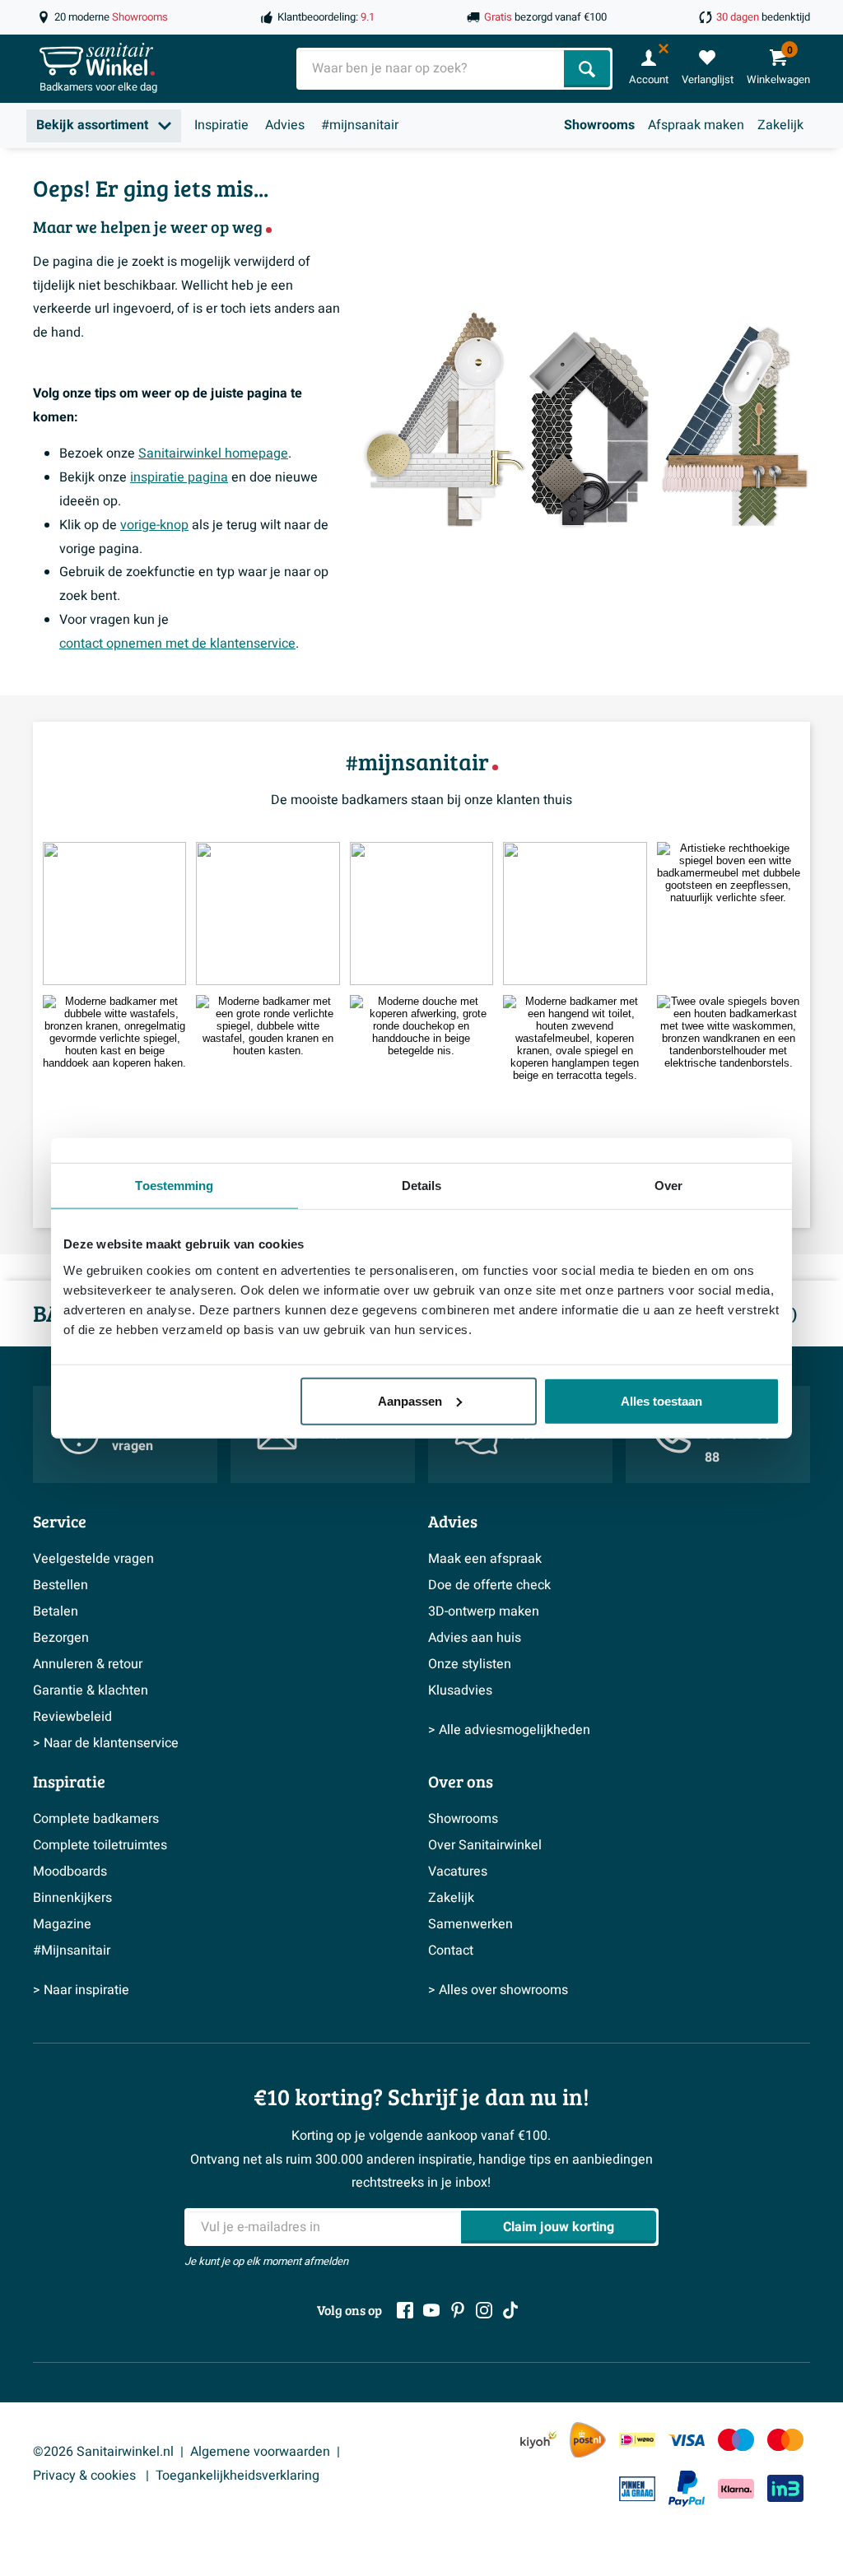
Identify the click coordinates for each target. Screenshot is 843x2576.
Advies (285, 125)
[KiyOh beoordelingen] (538, 2440)
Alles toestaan (661, 1400)
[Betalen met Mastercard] (785, 2440)
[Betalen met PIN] (637, 2489)
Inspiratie (221, 125)
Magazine (62, 1924)
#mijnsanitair (360, 125)
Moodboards (70, 1872)
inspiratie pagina (179, 477)
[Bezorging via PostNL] (588, 2440)
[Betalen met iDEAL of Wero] (637, 2440)
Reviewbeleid (72, 1717)
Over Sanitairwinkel (485, 1845)
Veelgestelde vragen (93, 1559)
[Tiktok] (510, 2310)
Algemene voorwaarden (260, 2452)
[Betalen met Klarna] (736, 2488)
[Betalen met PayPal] (687, 2489)
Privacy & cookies (86, 2476)
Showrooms (599, 125)
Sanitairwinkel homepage (213, 453)
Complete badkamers (96, 1819)
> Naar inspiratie (81, 1990)
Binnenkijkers (72, 1898)
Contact (451, 1951)
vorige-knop (154, 525)
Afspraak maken (696, 125)
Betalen (56, 1611)
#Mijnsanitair (72, 1951)
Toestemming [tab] (174, 1186)
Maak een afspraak (485, 1559)
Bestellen (61, 1585)
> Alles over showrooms (498, 1990)
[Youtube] (431, 2310)
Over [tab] (668, 1186)
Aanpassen (410, 1400)
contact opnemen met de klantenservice (177, 644)
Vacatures (458, 1872)
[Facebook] (405, 2310)
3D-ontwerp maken (484, 1611)
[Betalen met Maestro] (736, 2440)
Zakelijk (780, 125)
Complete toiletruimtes (100, 1845)
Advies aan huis (475, 1638)
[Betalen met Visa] (687, 2440)
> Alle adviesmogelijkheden (509, 1730)
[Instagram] (484, 2310)
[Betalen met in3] (785, 2488)
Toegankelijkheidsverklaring (238, 2476)
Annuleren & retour (88, 1664)
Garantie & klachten (91, 1690)
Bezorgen (61, 1638)
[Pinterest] (458, 2310)
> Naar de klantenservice (106, 1743)
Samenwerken (470, 1924)
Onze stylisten (470, 1664)
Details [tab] (422, 1186)
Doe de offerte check (489, 1585)
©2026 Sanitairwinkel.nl (103, 2452)
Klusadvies (460, 1690)
